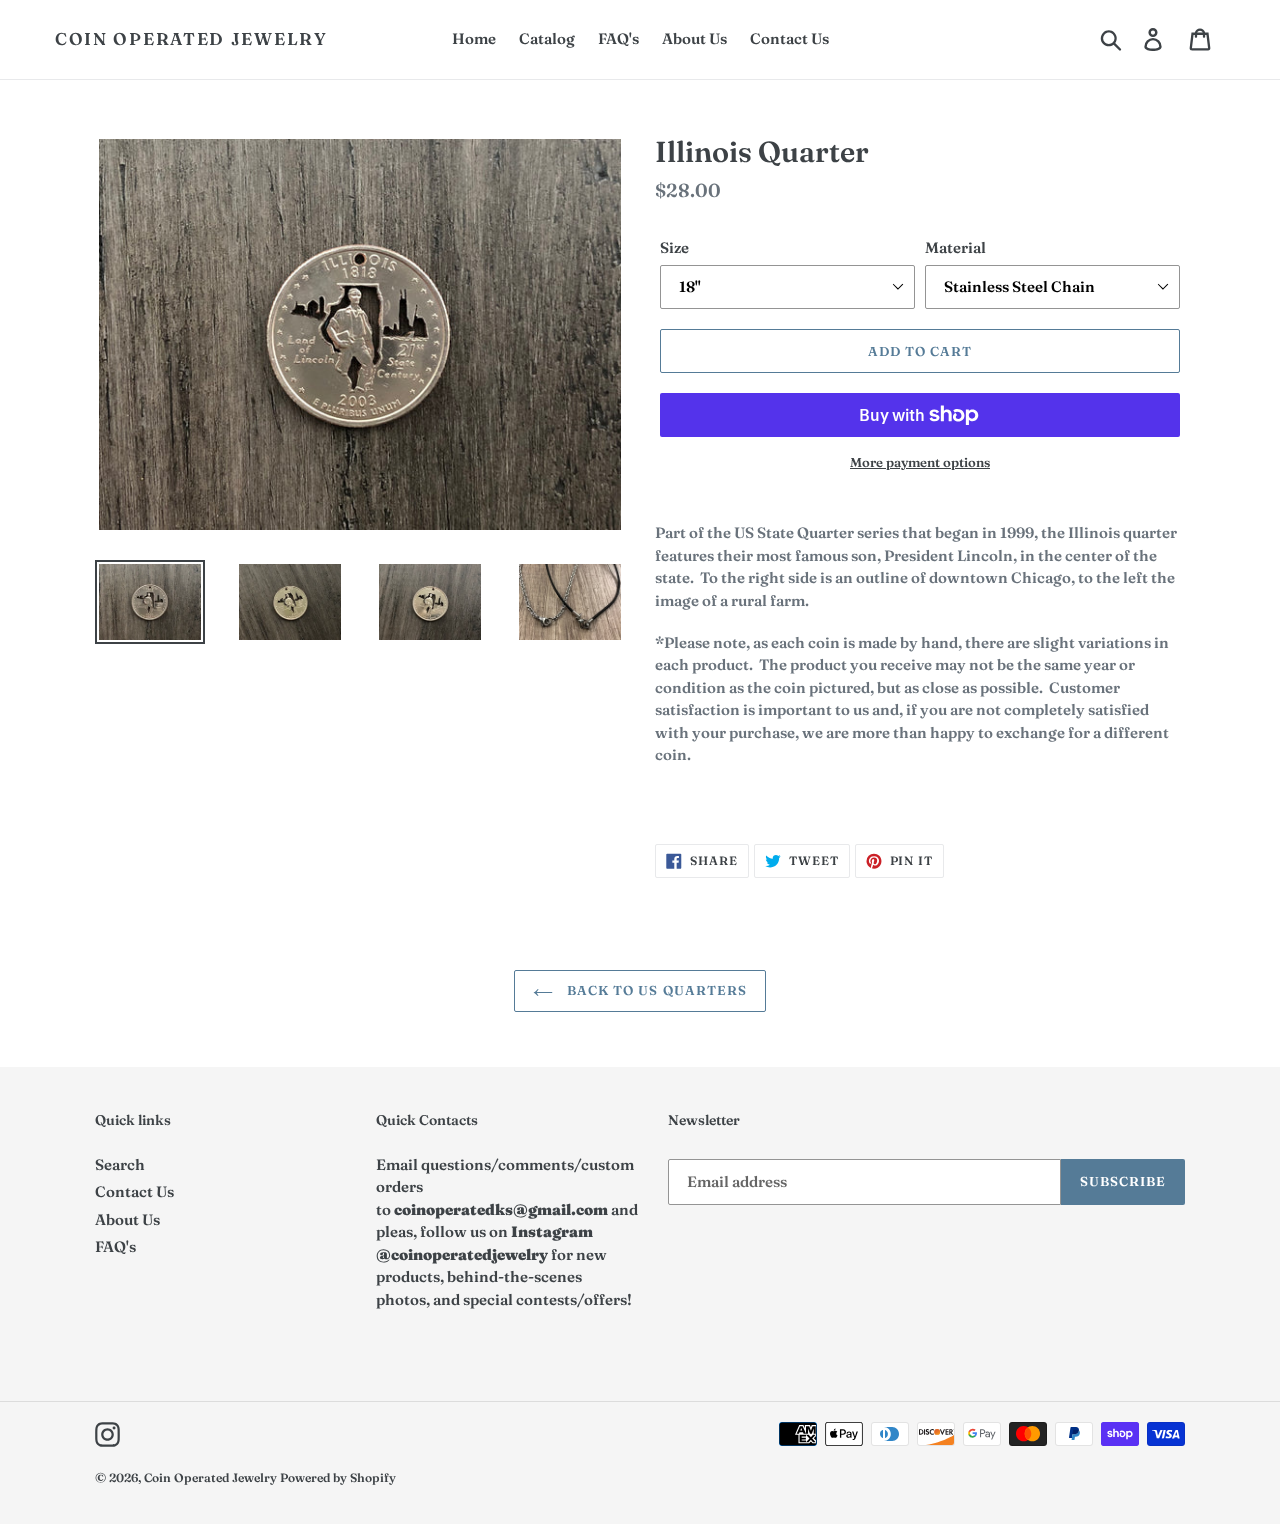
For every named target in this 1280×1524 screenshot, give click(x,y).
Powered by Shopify (338, 1477)
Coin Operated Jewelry (191, 39)
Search (120, 1164)
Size (674, 247)
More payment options (920, 462)
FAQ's (115, 1246)
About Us (127, 1219)
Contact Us (134, 1191)
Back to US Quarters (655, 990)
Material (955, 247)
